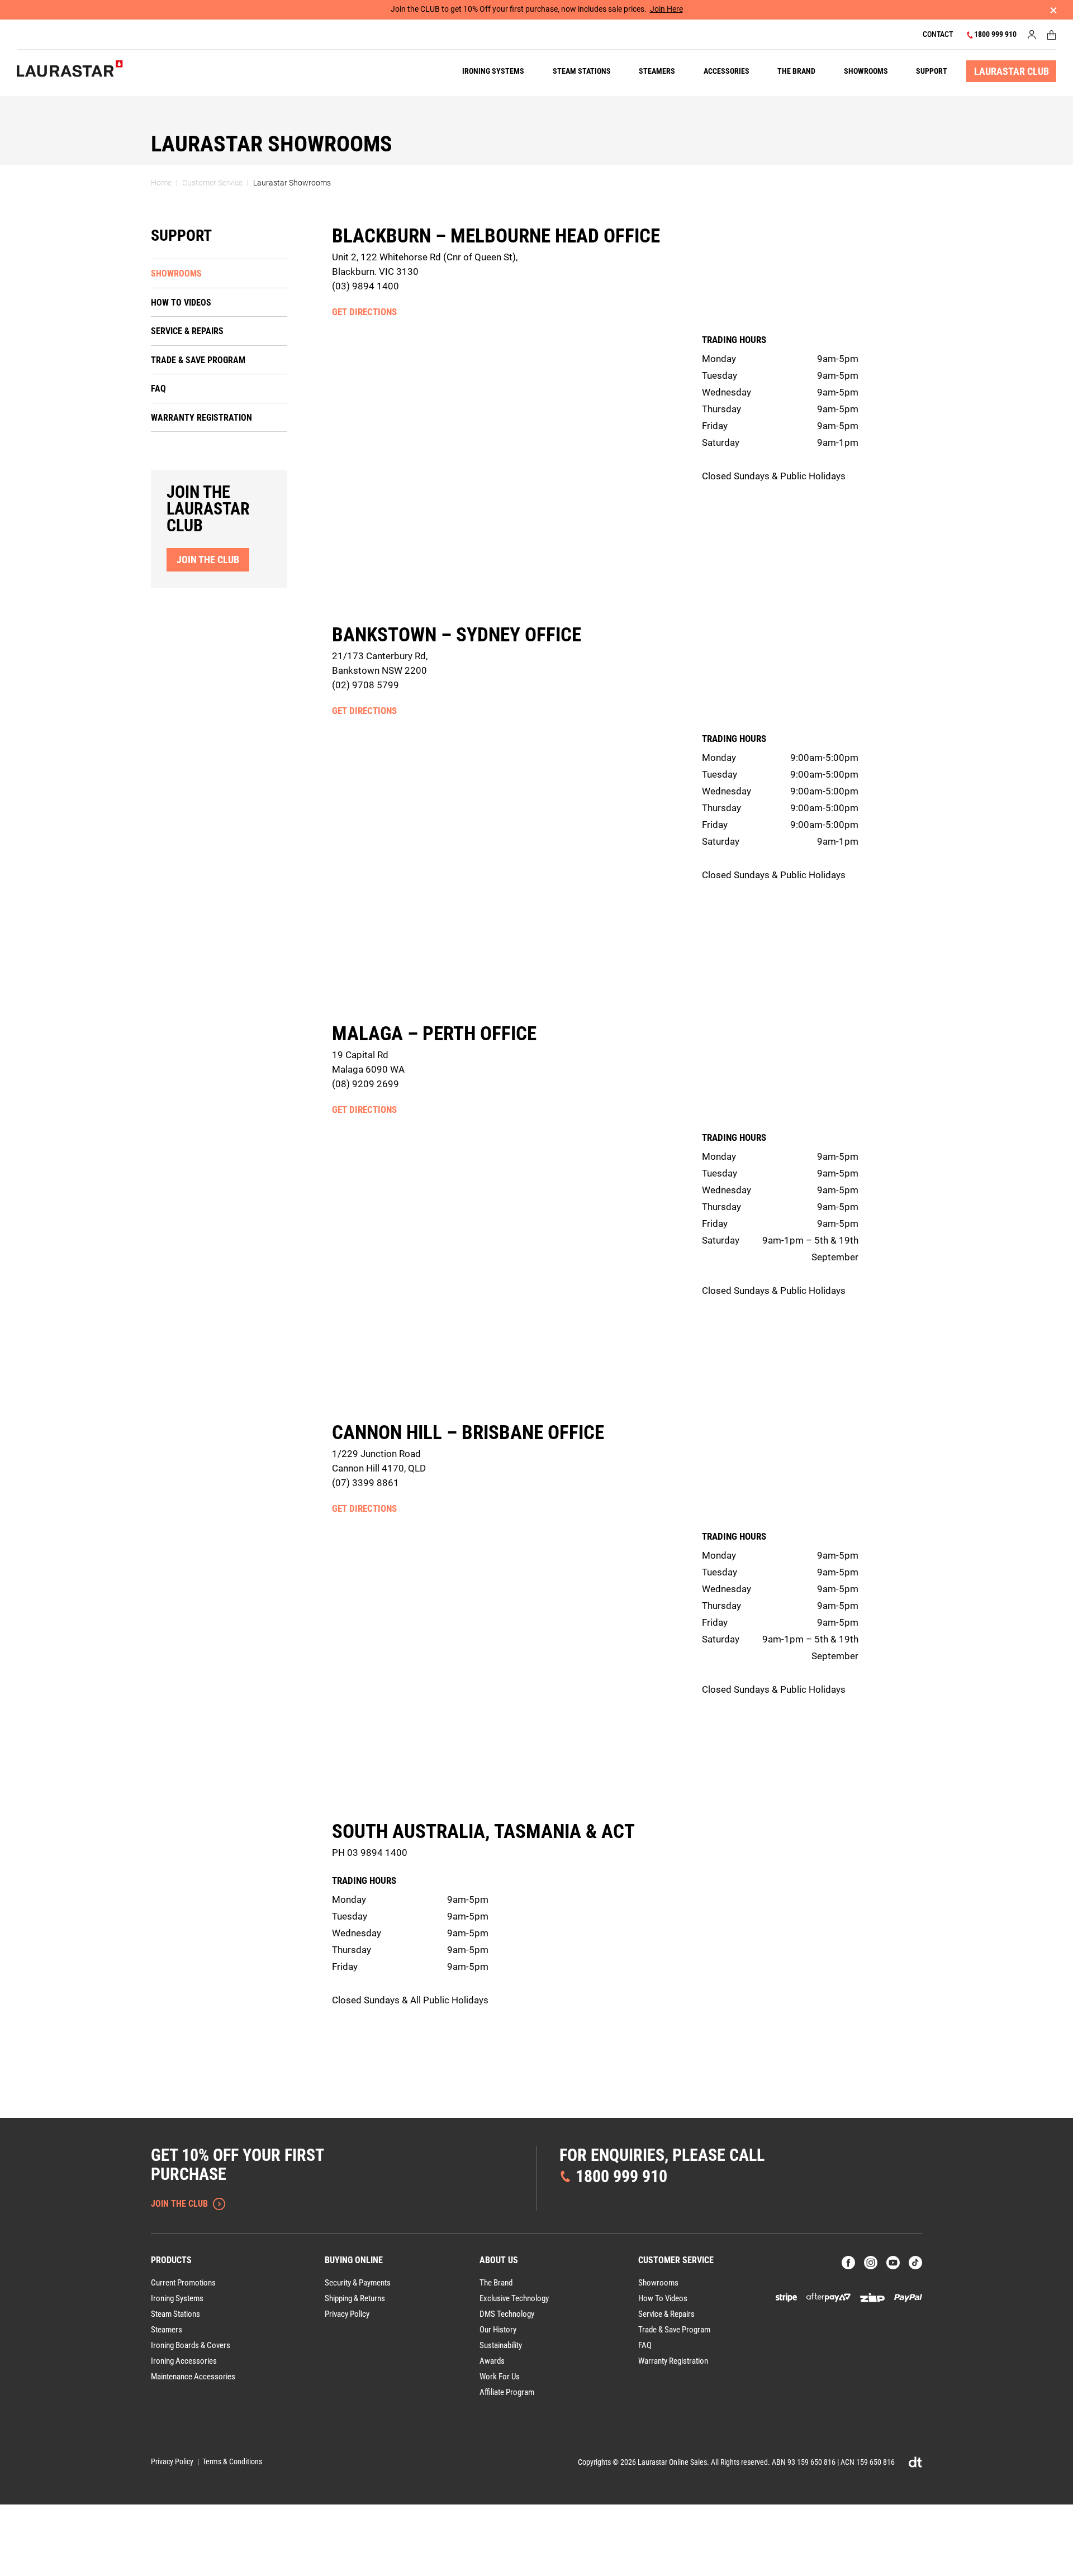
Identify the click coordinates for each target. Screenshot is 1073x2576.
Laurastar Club (1012, 71)
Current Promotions (183, 2283)
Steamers (657, 71)
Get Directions (364, 312)
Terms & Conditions (232, 2461)
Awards (492, 2361)
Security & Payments (358, 2283)
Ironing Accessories (184, 2361)
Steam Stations (582, 71)
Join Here (666, 9)
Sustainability (501, 2345)
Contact (938, 34)
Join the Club (208, 560)
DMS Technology (507, 2314)
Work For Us (500, 2377)
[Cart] (1052, 35)
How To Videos (181, 303)
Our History (498, 2330)
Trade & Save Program (198, 360)
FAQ (158, 389)
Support (932, 71)
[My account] (1032, 35)
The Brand (796, 71)
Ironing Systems (493, 71)
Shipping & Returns (355, 2298)
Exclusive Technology (514, 2298)
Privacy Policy (347, 2314)
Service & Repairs (187, 331)
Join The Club (179, 2204)
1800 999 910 (995, 34)
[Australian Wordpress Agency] (915, 2462)
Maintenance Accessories (193, 2377)
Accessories (727, 71)
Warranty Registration (201, 418)
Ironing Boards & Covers (191, 2345)
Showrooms (866, 71)
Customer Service (212, 183)
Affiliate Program (507, 2392)
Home (161, 183)
